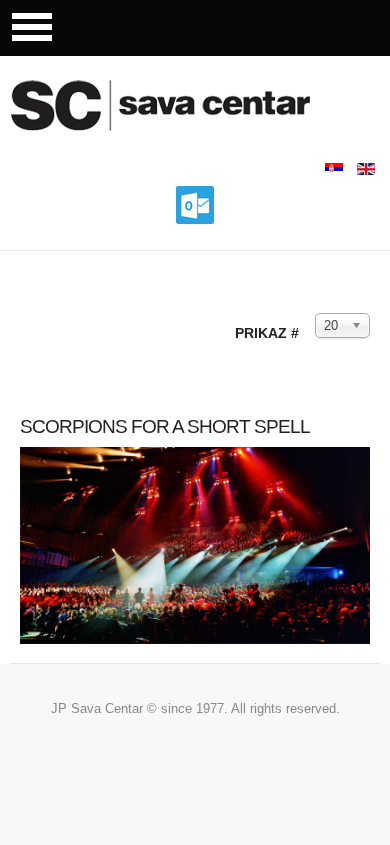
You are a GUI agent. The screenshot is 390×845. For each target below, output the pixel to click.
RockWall (185, 105)
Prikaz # (267, 333)
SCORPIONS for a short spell (165, 426)
